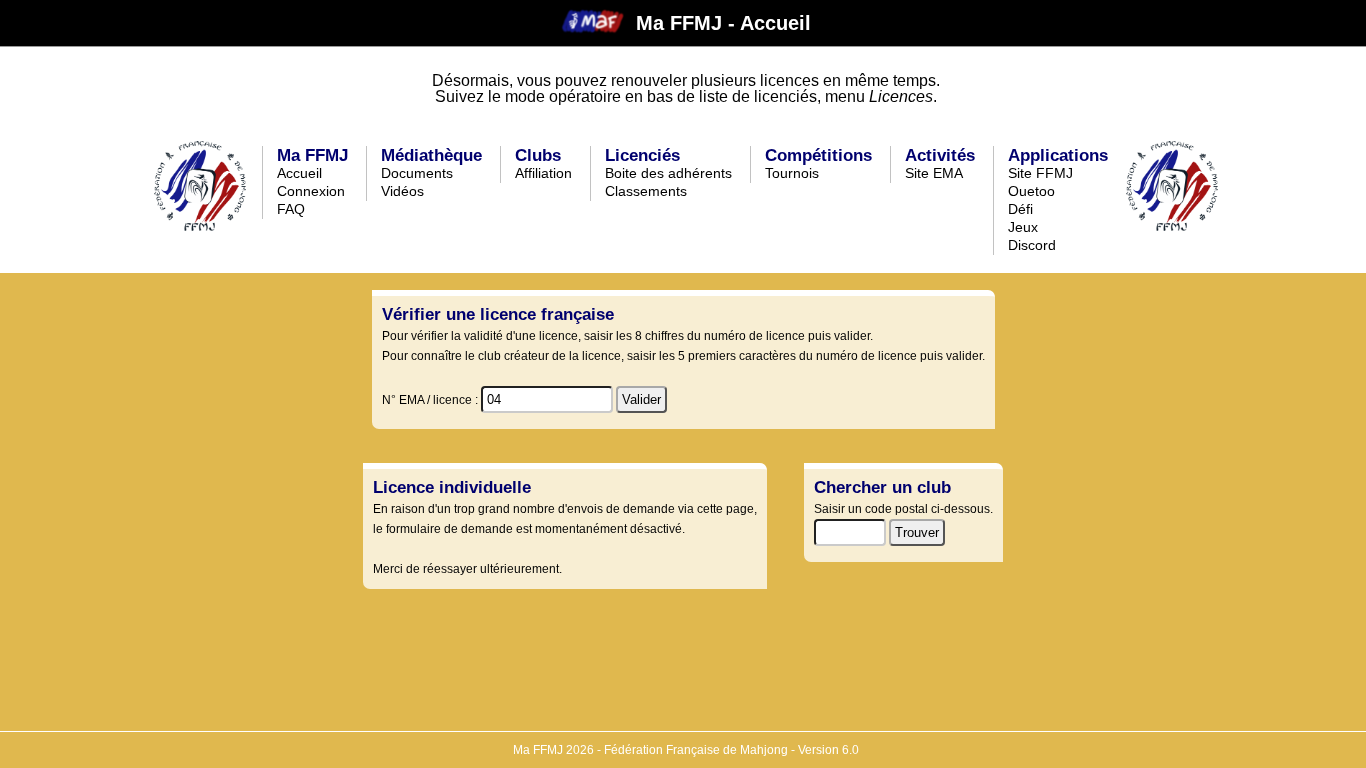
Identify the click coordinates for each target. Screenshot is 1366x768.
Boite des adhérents (668, 173)
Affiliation (543, 173)
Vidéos (402, 191)
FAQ (291, 209)
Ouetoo (1031, 191)
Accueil (299, 173)
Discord (1032, 245)
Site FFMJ (1040, 173)
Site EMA (934, 173)
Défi (1020, 209)
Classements (646, 191)
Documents (417, 173)
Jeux (1023, 227)
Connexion (311, 191)
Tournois (792, 173)
